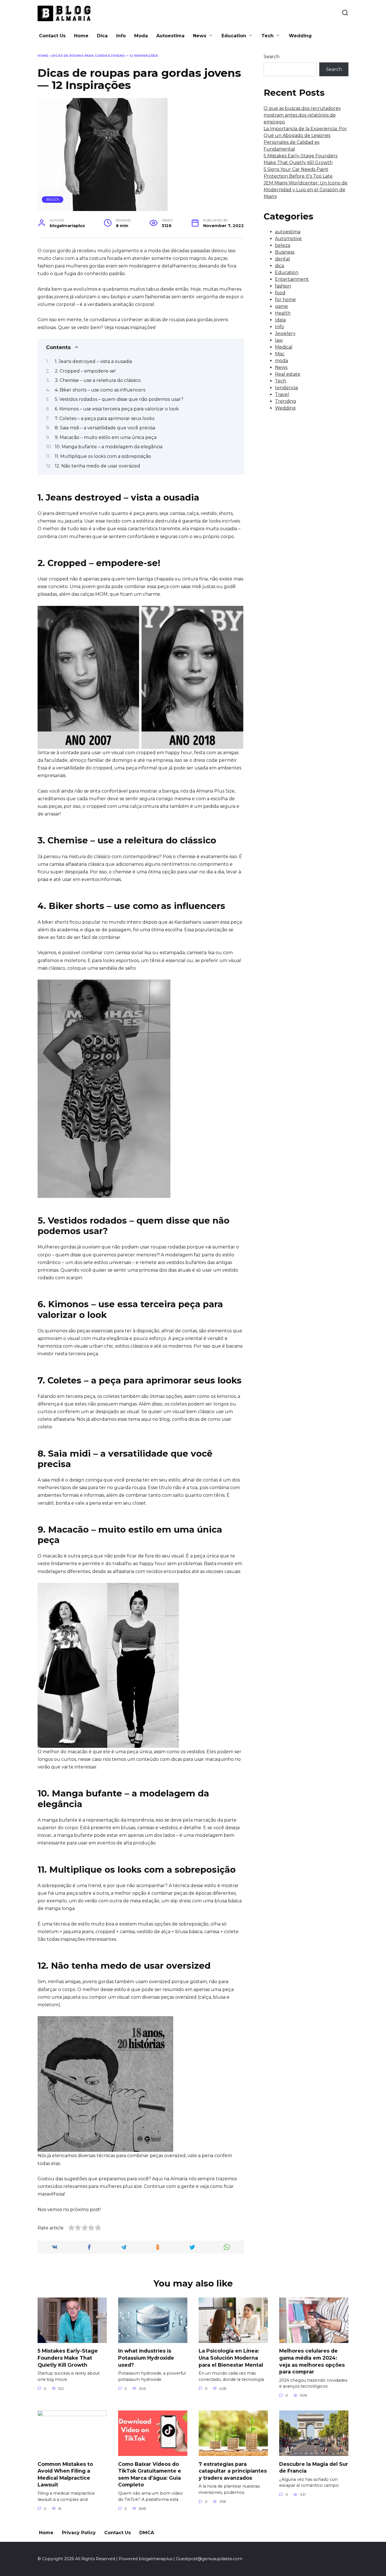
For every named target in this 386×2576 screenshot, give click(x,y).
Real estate (288, 374)
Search (272, 57)
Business (285, 252)
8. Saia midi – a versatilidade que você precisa (105, 428)
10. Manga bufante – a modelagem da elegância (109, 447)
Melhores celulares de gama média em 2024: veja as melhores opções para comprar (312, 2361)
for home (285, 300)
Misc (280, 354)
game (281, 306)
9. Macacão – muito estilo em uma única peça (106, 437)
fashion (283, 286)
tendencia (286, 388)
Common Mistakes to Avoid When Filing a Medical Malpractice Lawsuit (65, 2474)
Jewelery (285, 333)
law (279, 340)
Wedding (300, 36)
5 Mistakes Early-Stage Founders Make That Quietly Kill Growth (68, 2358)
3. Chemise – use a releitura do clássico (98, 380)
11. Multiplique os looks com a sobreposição (103, 456)
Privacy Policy (79, 2533)
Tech (267, 36)
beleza (53, 199)
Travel (282, 394)
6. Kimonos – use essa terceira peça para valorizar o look (117, 409)
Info (121, 36)
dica (279, 266)
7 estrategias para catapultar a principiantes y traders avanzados (233, 2471)
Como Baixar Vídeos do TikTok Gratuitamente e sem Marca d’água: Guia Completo (150, 2474)
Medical (284, 347)
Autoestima (170, 36)
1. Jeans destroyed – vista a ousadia (93, 361)
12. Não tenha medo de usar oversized (97, 466)
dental (282, 259)
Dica (102, 36)
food (280, 293)
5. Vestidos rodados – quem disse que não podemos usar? (119, 399)
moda (281, 361)
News (200, 36)
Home (81, 36)
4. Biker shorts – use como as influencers (100, 390)
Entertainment (292, 279)
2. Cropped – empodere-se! (85, 371)
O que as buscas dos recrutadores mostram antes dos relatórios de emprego (302, 115)
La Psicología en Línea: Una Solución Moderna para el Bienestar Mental (231, 2358)
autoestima (288, 232)
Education (234, 36)
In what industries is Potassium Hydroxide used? (146, 2358)
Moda (141, 36)
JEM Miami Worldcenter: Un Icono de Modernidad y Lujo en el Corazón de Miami (306, 190)
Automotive (288, 239)
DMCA (147, 2533)
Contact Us (52, 36)
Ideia (280, 320)
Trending (286, 401)
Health (283, 313)
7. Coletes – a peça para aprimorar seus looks (105, 418)
